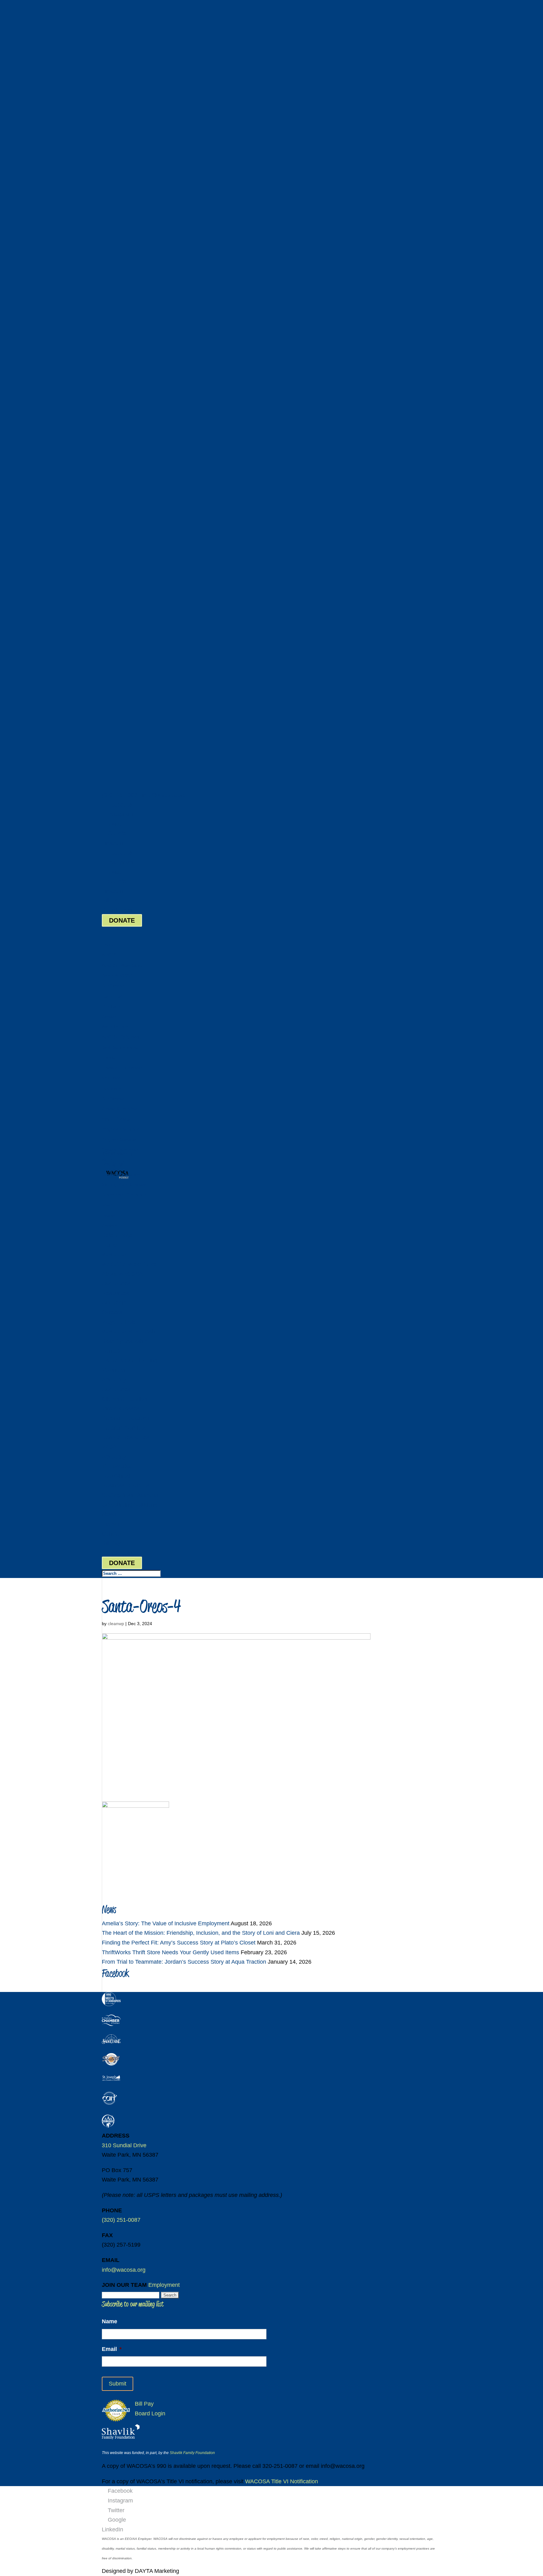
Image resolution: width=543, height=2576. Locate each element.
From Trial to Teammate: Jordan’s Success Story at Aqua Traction (184, 1962)
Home (107, 945)
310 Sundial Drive (124, 2145)
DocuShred (113, 1164)
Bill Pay (111, 901)
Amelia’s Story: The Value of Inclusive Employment (166, 1923)
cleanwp (116, 1624)
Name (110, 2321)
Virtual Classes (116, 1119)
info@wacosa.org (124, 2270)
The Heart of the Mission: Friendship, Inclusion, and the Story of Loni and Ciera (201, 1933)
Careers (109, 1017)
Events (108, 1215)
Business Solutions (126, 1486)
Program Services (119, 1140)
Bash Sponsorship (120, 1048)
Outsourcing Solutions (124, 1195)
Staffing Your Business (124, 1185)
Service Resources (126, 1437)
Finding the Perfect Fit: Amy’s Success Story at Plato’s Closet (179, 1943)
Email (112, 2349)
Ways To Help (119, 1322)
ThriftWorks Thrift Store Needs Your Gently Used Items (170, 1952)
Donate (109, 1058)
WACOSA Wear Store (122, 965)
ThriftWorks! (117, 1466)
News (109, 1514)
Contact (112, 1534)
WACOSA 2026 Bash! (122, 1037)
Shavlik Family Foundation (192, 2453)
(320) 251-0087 (121, 795)
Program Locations (121, 1129)
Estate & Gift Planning (123, 1068)
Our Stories (113, 986)
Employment (164, 2285)
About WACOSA (117, 976)
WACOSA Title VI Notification (282, 2481)
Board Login (117, 910)
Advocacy (111, 1088)
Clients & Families (124, 1399)
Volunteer (111, 1078)
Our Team (111, 1006)
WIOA (109, 1447)
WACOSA (114, 1255)
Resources (112, 996)
